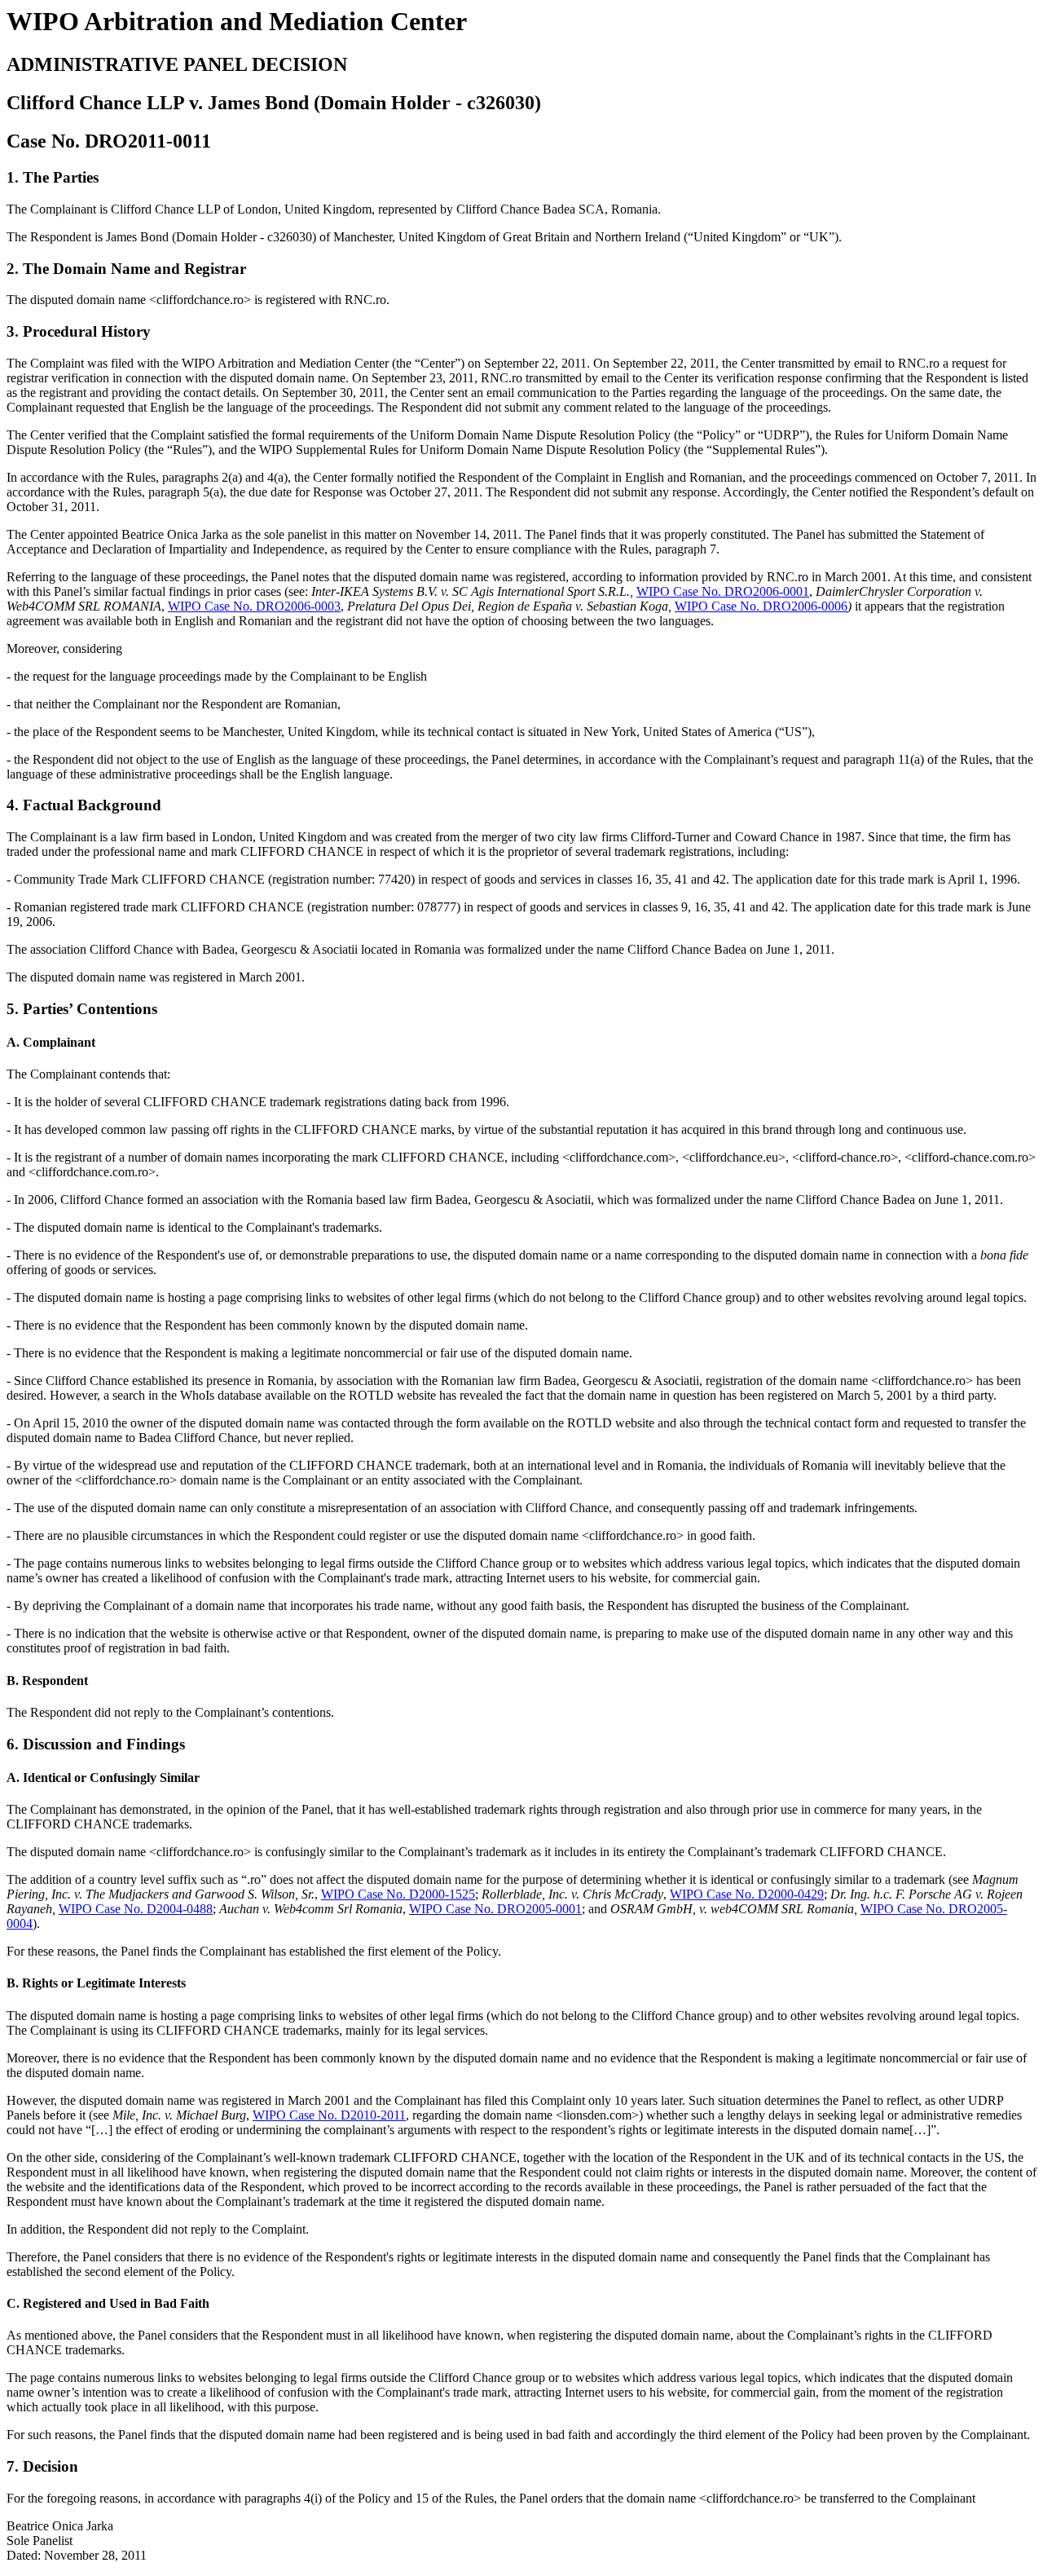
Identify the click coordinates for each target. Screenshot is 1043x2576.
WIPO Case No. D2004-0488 (136, 1909)
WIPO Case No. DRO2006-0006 (761, 606)
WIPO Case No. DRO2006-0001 (723, 591)
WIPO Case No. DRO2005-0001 (495, 1909)
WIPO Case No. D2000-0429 (747, 1894)
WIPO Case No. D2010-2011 (329, 2115)
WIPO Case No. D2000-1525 (398, 1894)
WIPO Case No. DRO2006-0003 (254, 606)
